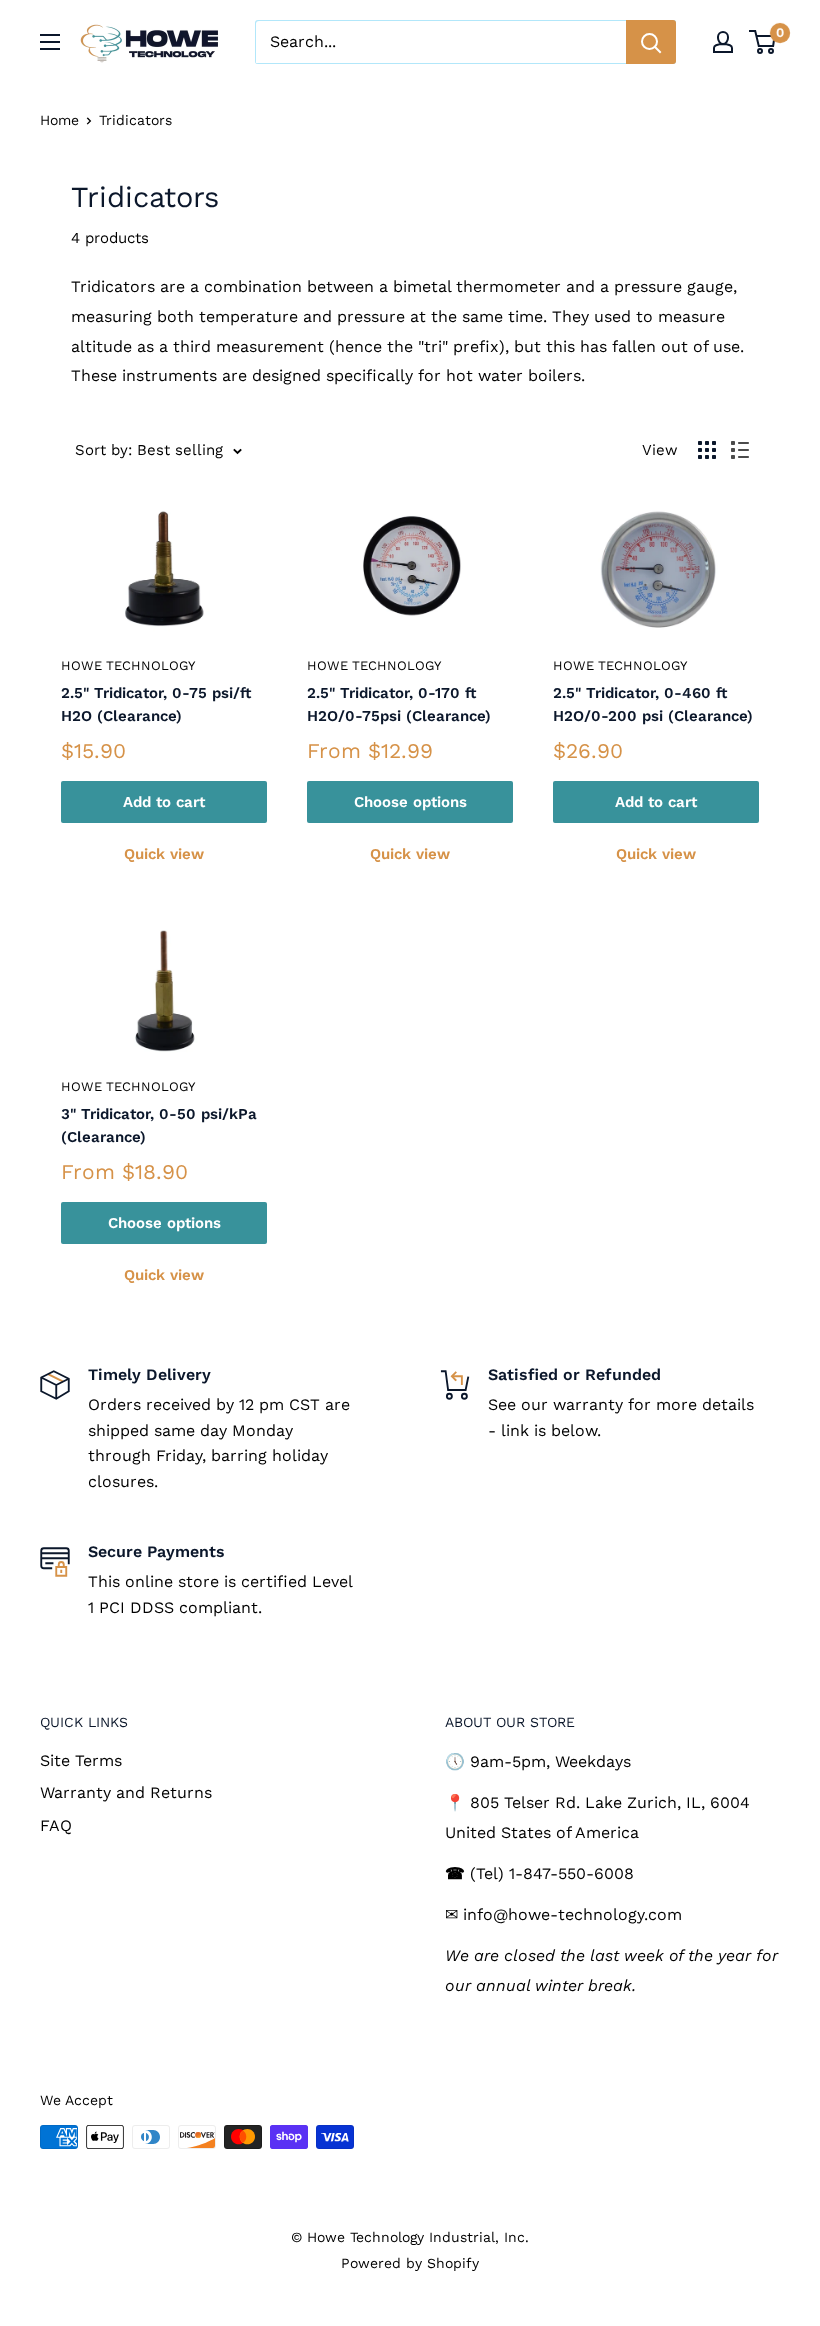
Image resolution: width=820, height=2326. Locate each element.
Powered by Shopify (410, 2263)
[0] (763, 42)
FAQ (56, 1825)
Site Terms (81, 1760)
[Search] (651, 42)
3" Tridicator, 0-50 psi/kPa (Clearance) (159, 1125)
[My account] (723, 42)
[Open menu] (50, 42)
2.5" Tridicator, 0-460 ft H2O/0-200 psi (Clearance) (653, 704)
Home (59, 120)
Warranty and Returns (126, 1792)
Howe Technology (128, 665)
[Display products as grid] (707, 450)
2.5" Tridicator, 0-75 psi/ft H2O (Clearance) (156, 704)
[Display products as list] (740, 450)
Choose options (410, 802)
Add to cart (164, 802)
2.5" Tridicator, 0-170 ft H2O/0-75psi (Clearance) (399, 704)
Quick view (164, 854)
